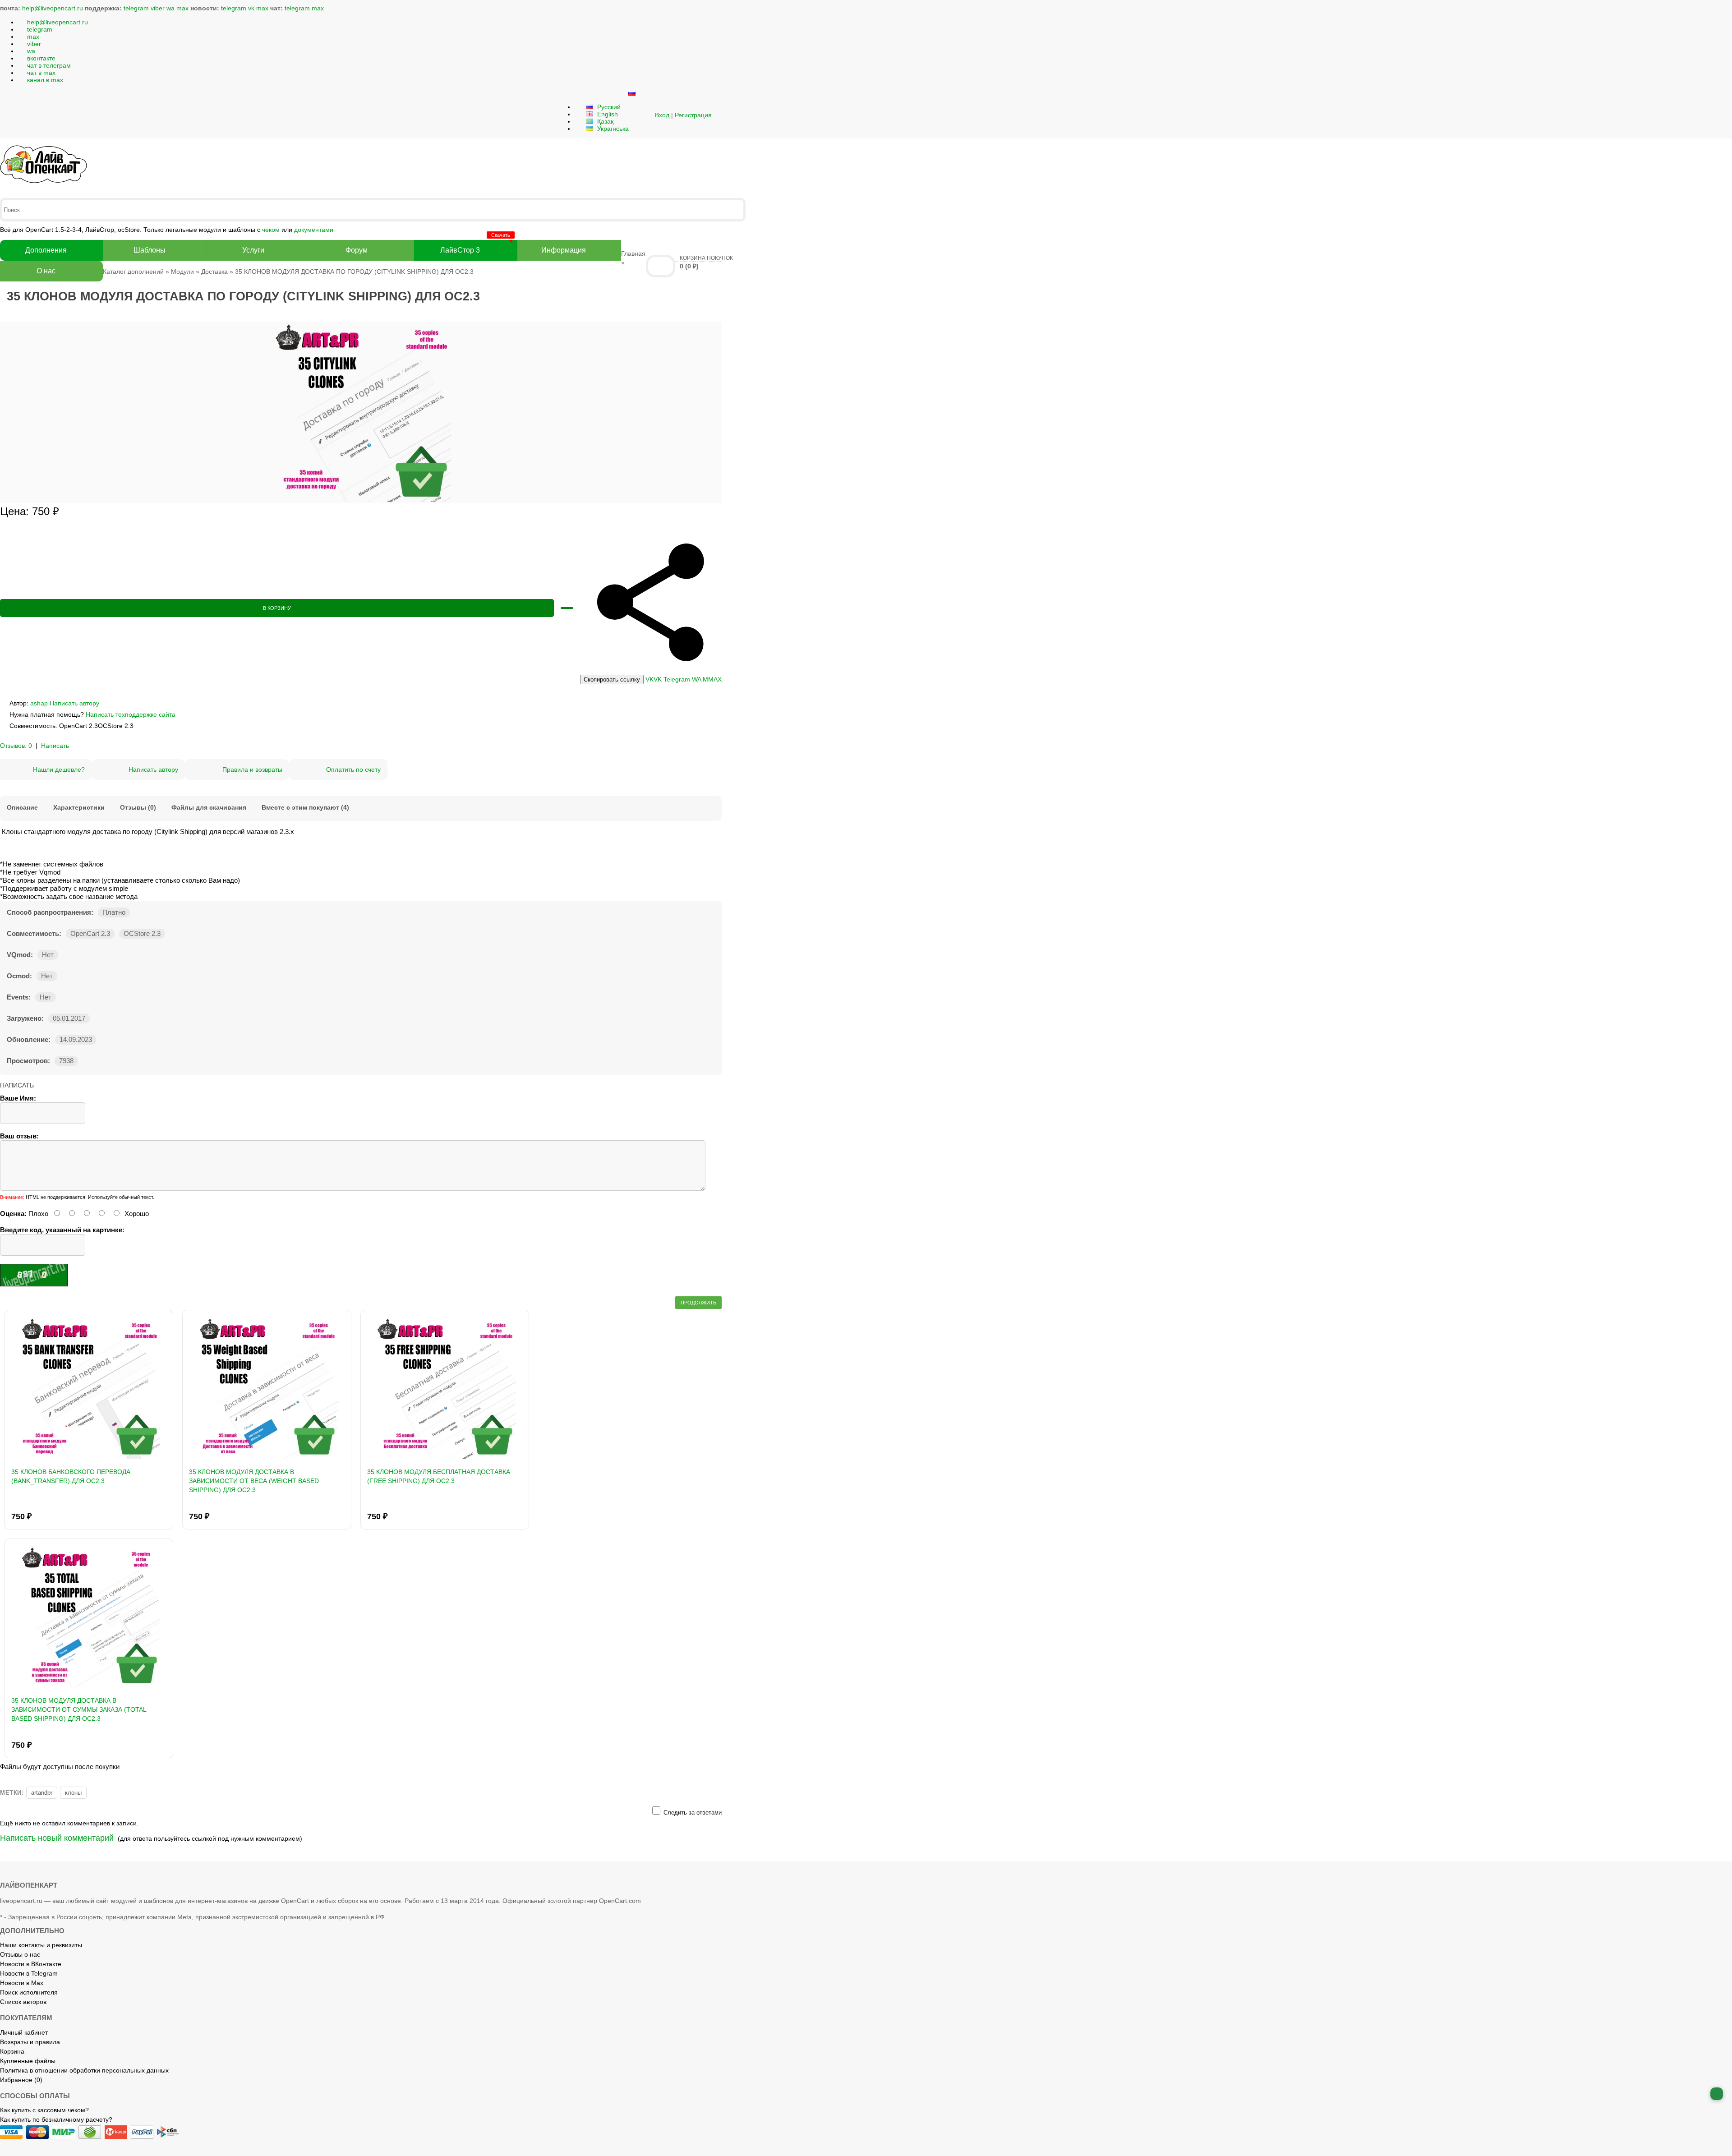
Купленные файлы (28, 2061)
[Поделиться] (651, 671)
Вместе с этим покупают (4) (305, 807)
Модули (182, 272)
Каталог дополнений (133, 272)
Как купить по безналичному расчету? (56, 2119)
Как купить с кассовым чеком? (44, 2110)
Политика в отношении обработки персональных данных (84, 2070)
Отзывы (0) (138, 807)
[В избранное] (567, 608)
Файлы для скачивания (209, 807)
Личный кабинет (24, 2032)
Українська (612, 129)
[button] (644, 115)
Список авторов (23, 2002)
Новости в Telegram (29, 1973)
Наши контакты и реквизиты (41, 1945)
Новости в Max (22, 1983)
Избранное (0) (21, 2080)
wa (170, 8)
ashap (39, 703)
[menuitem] (612, 680)
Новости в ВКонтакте (31, 1964)
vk (251, 8)
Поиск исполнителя (29, 1992)
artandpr (42, 1793)
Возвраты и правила (30, 2042)
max (182, 8)
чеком (271, 230)
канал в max (45, 80)
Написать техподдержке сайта (131, 714)
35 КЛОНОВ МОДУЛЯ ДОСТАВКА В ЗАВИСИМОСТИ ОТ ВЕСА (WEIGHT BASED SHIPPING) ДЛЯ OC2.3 (254, 1481)
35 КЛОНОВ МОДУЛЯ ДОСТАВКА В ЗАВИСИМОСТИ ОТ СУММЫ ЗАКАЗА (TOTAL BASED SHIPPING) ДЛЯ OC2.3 (79, 1709)
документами (314, 230)
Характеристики (79, 807)
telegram (136, 8)
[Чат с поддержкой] (1717, 2094)
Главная (633, 253)
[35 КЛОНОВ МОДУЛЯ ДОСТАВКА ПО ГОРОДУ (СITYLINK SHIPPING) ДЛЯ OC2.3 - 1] (361, 500)
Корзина (12, 2051)
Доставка (214, 272)
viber (158, 8)
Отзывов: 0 (16, 746)
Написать (55, 746)
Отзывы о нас (20, 1954)
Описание (22, 807)
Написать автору (74, 703)
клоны (73, 1793)
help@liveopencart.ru (53, 8)
